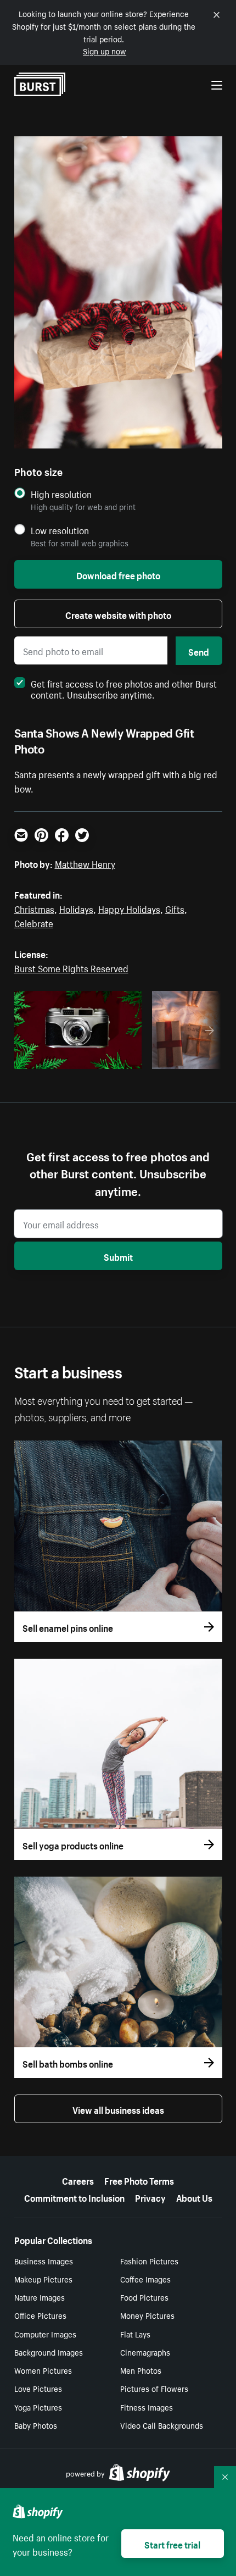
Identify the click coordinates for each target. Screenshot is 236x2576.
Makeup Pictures (43, 2279)
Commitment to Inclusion (74, 2197)
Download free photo (118, 574)
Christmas (34, 908)
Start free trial (172, 2544)
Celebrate (34, 922)
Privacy (150, 2197)
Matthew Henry (85, 863)
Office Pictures (40, 2315)
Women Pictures (43, 2370)
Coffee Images (145, 2279)
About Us (194, 2197)
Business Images (44, 2261)
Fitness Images (147, 2407)
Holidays (76, 908)
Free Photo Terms (139, 2180)
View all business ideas (118, 2109)
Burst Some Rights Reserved (71, 967)
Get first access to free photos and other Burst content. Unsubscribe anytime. (124, 688)
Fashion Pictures (149, 2261)
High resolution (61, 494)
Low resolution (60, 530)
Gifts (175, 908)
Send (199, 651)
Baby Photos (36, 2425)
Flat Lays (135, 2334)
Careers (78, 2180)
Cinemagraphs (145, 2352)
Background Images (49, 2352)
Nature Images (40, 2297)
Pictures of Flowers (154, 2388)
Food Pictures (144, 2297)
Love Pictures (38, 2388)
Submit (118, 1256)
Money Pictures (147, 2315)
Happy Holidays (129, 908)
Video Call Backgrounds (162, 2425)
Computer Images (45, 2334)
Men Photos (141, 2370)
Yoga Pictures (38, 2407)
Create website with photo (118, 614)
